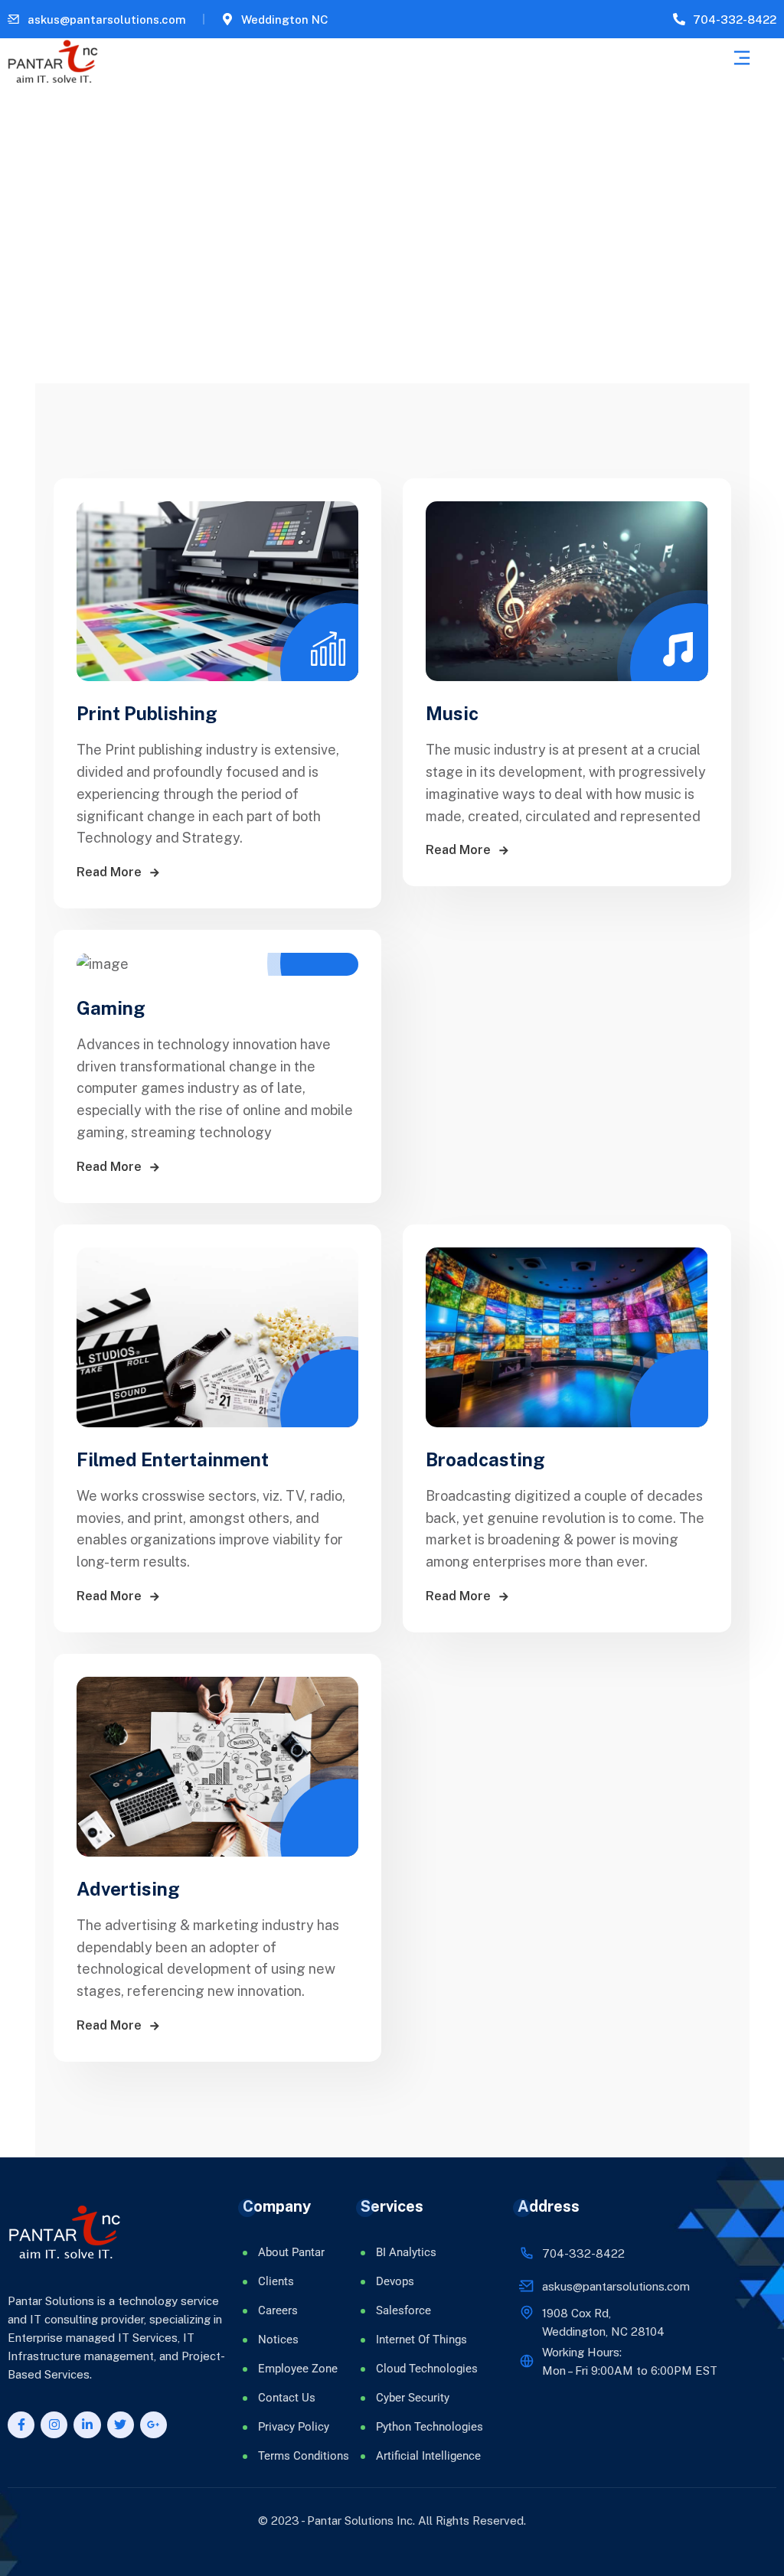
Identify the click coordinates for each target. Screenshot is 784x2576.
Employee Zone (298, 2369)
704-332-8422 (735, 20)
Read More (111, 872)
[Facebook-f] (21, 2425)
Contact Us (287, 2398)
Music (452, 713)
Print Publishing (147, 713)
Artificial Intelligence (428, 2456)
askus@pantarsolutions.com (107, 20)
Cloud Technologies (427, 2369)
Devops (395, 2281)
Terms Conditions (304, 2456)
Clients (276, 2281)
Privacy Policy (294, 2427)
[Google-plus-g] (154, 2425)
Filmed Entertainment (173, 1459)
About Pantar (291, 2252)
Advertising (128, 1889)
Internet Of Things (421, 2340)
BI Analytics (406, 2252)
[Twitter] (121, 2425)
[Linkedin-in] (87, 2425)
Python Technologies (430, 2427)
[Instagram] (54, 2425)
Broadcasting (485, 1459)
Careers (278, 2310)
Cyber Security (413, 2398)
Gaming (111, 1008)
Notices (278, 2340)
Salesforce (403, 2310)
